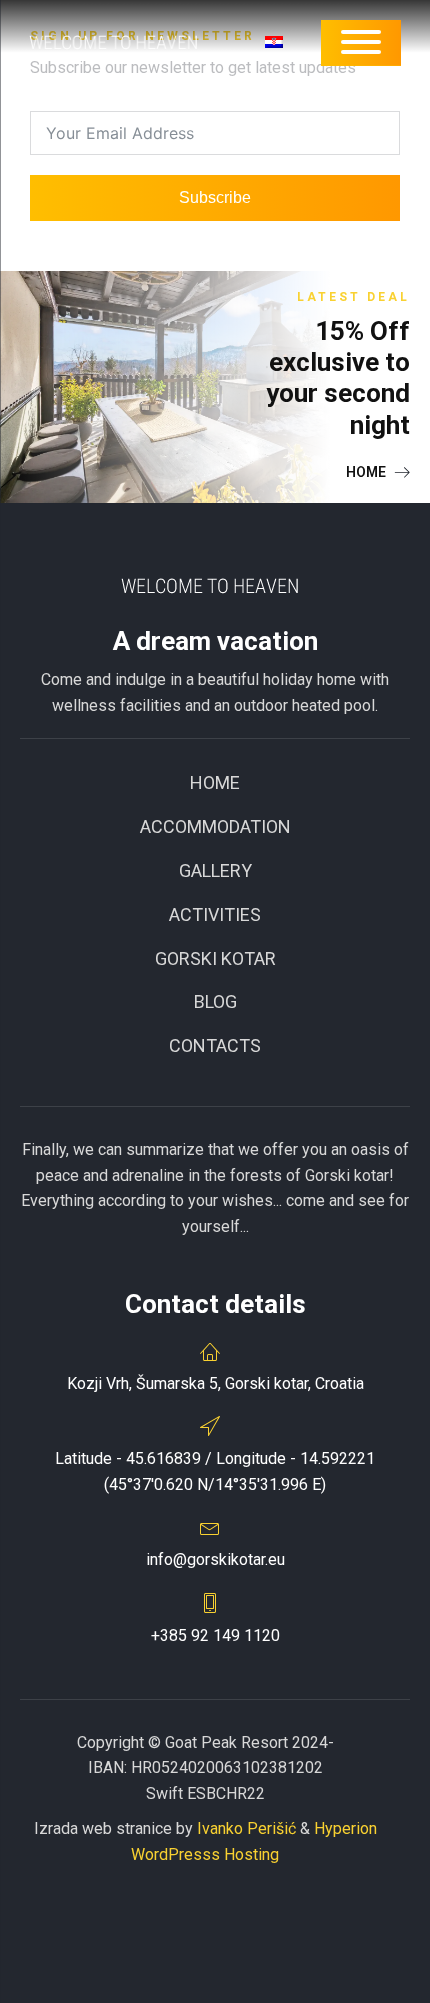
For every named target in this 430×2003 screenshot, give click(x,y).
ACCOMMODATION (215, 826)
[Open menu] (361, 42)
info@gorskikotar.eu (215, 1559)
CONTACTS (215, 1045)
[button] (378, 472)
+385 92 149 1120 (215, 1635)
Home (215, 782)
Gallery (215, 870)
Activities (215, 914)
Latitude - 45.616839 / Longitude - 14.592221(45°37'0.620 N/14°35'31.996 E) (215, 1471)
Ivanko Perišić (246, 1828)
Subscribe (215, 197)
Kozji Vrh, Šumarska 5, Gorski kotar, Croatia (215, 1383)
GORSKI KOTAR (215, 958)
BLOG (215, 1001)
